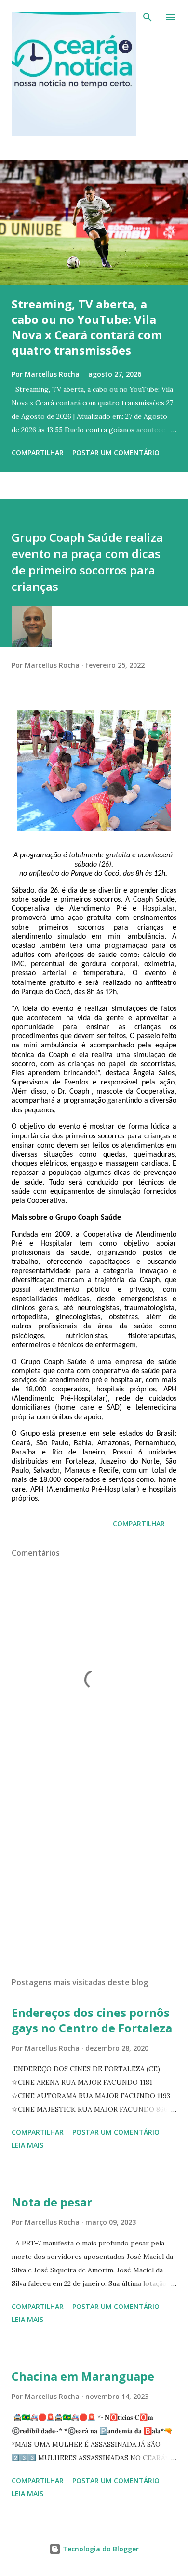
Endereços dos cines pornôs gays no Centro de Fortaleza (92, 2020)
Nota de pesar (52, 2202)
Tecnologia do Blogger (100, 2549)
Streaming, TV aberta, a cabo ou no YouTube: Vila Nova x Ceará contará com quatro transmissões (87, 327)
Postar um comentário (116, 453)
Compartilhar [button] (38, 453)
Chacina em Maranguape (83, 2376)
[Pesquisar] (148, 17)
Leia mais (27, 2145)
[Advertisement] (94, 1879)
